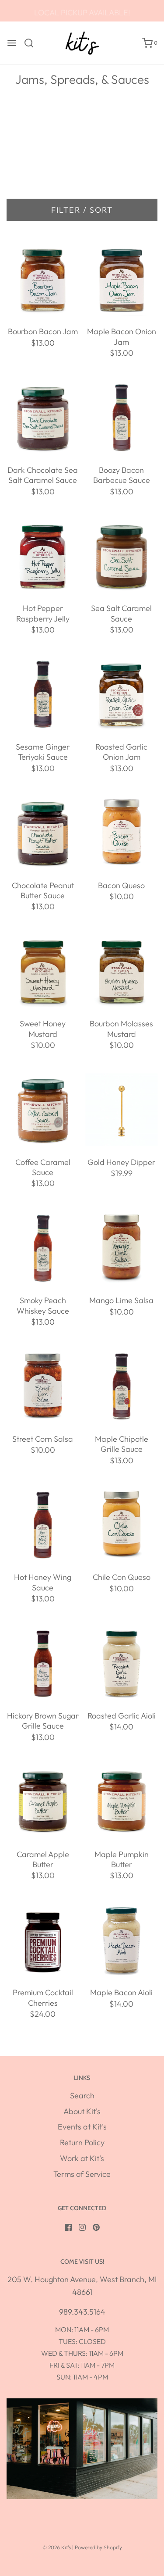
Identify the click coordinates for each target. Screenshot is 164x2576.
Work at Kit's (82, 2158)
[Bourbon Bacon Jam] (43, 279)
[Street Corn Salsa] (43, 1387)
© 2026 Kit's (57, 2547)
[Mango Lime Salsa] (121, 1248)
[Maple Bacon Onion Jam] (121, 279)
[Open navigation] (12, 43)
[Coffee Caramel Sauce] (43, 1110)
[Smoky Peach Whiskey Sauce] (43, 1248)
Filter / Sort (82, 210)
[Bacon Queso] (121, 833)
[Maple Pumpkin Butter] (121, 1802)
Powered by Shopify (98, 2547)
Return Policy (82, 2142)
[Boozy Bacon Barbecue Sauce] (121, 418)
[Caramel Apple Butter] (43, 1802)
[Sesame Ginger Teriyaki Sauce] (43, 695)
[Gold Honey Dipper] (121, 1110)
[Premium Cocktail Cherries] (43, 1940)
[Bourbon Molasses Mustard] (121, 971)
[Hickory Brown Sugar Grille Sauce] (43, 1663)
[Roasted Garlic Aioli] (121, 1663)
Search (82, 2095)
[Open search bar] (32, 43)
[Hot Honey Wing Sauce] (43, 1525)
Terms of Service (82, 2174)
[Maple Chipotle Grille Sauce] (121, 1387)
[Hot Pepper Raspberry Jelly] (43, 556)
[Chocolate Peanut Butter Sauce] (43, 833)
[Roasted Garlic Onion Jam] (121, 695)
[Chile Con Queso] (121, 1525)
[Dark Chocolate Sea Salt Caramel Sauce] (43, 418)
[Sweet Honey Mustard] (43, 971)
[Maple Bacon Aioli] (121, 1940)
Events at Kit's (82, 2127)
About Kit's (82, 2111)
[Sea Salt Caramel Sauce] (121, 556)
